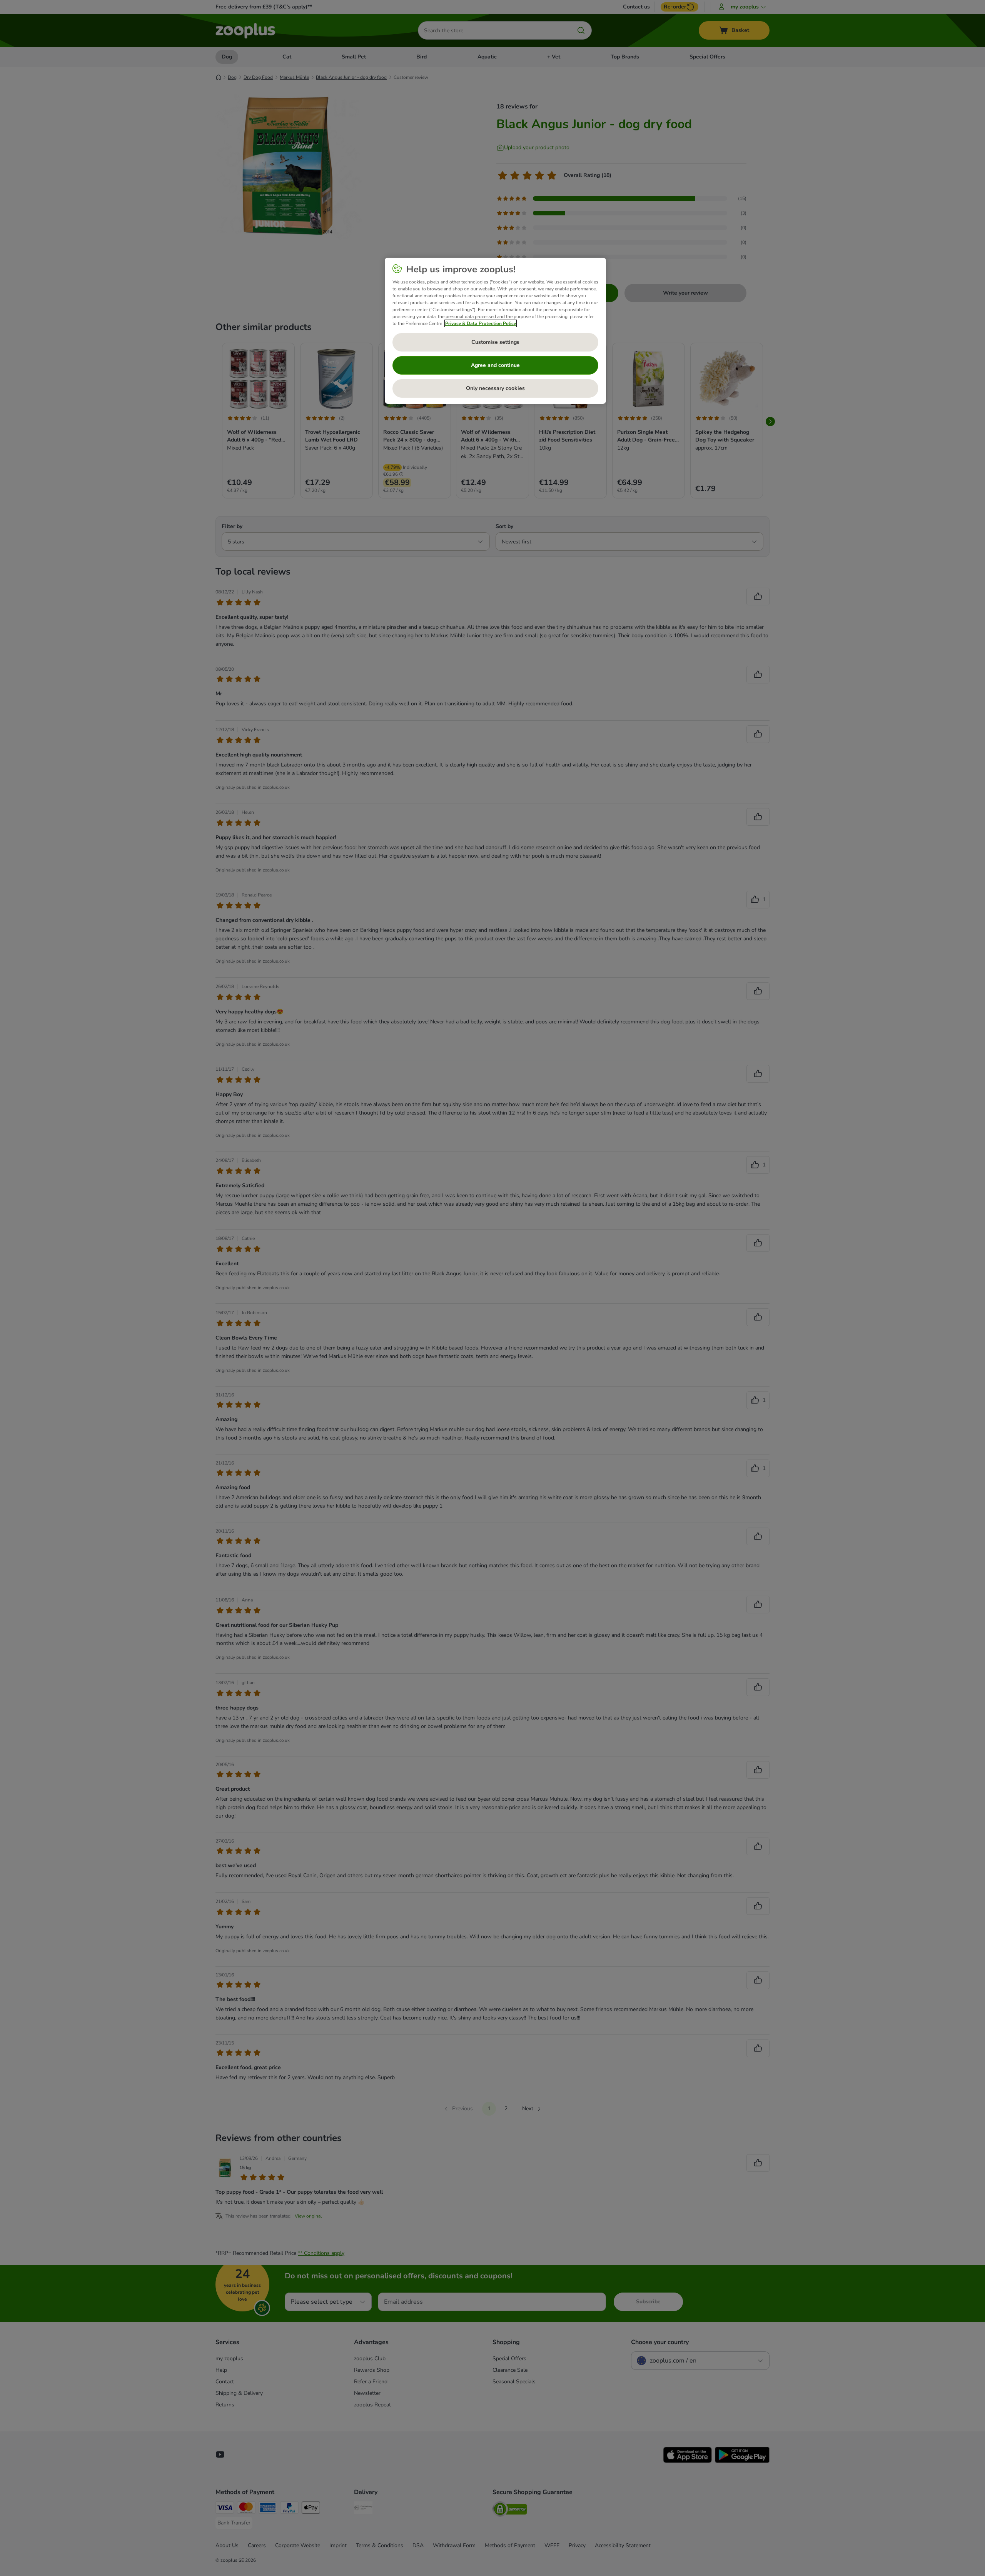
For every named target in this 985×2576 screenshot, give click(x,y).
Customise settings (495, 342)
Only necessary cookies (495, 388)
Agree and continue (495, 365)
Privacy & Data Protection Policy (481, 323)
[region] (495, 331)
